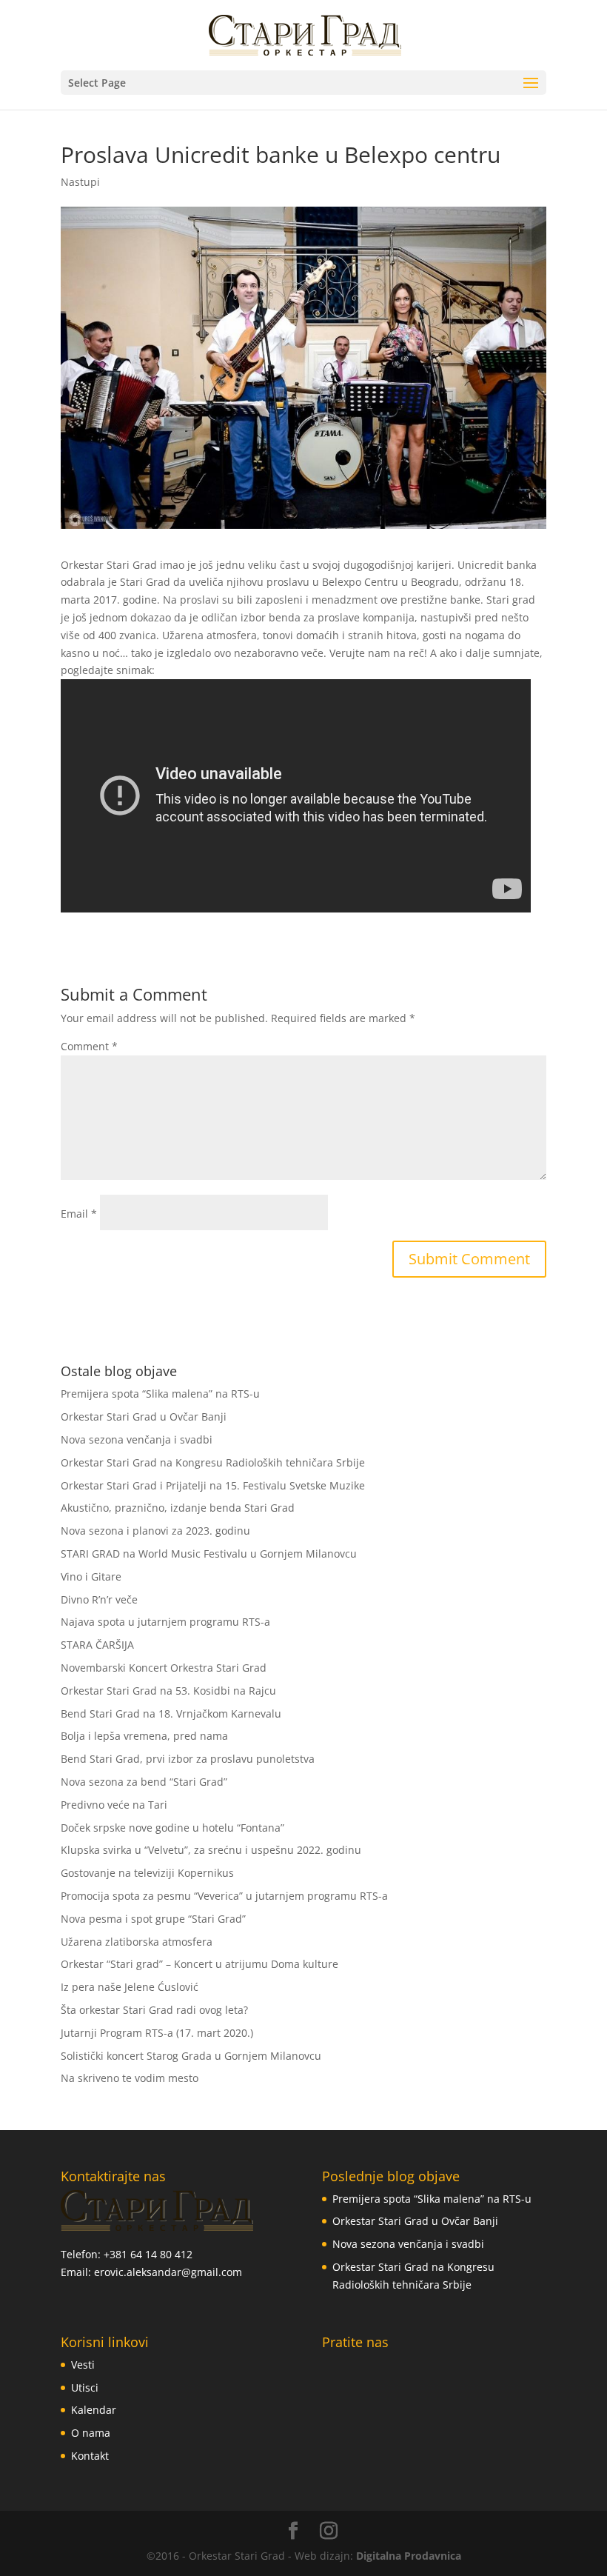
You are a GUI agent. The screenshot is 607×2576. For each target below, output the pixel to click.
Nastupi (80, 182)
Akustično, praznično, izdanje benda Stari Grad (178, 1508)
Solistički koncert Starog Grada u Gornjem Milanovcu (191, 2056)
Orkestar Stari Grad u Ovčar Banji (144, 1417)
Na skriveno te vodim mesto (130, 2078)
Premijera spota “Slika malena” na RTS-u (160, 1394)
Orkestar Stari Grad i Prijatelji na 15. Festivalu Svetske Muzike (213, 1485)
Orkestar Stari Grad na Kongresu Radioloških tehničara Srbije (213, 1462)
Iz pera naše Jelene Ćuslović (130, 1987)
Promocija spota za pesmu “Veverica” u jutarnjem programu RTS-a (224, 1896)
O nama (91, 2433)
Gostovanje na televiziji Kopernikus (147, 1873)
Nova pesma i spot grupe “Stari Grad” (153, 1919)
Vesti (83, 2365)
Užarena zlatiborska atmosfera (137, 1942)
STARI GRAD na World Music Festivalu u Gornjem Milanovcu (209, 1554)
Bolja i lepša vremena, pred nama (144, 1736)
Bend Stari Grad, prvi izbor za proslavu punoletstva (188, 1759)
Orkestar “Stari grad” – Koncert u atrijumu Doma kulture (199, 1964)
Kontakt (90, 2456)
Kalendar (94, 2410)
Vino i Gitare (91, 1576)
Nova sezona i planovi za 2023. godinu (155, 1531)
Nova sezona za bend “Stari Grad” (144, 1782)
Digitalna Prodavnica (409, 2556)
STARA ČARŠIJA (97, 1645)
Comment (89, 1046)
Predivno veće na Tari (114, 1805)
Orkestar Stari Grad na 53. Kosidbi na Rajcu (168, 1691)
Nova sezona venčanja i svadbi (137, 1439)
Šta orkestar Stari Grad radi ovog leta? (154, 2010)
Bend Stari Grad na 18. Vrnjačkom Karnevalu (171, 1714)
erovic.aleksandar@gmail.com (168, 2272)
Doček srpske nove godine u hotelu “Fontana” (172, 1828)
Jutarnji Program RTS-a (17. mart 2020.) (157, 2033)
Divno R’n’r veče (99, 1599)
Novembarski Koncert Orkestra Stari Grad (164, 1668)
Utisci (85, 2388)
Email (79, 1214)
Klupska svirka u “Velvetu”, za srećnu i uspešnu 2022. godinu (211, 1850)
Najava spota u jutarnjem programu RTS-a (165, 1622)
